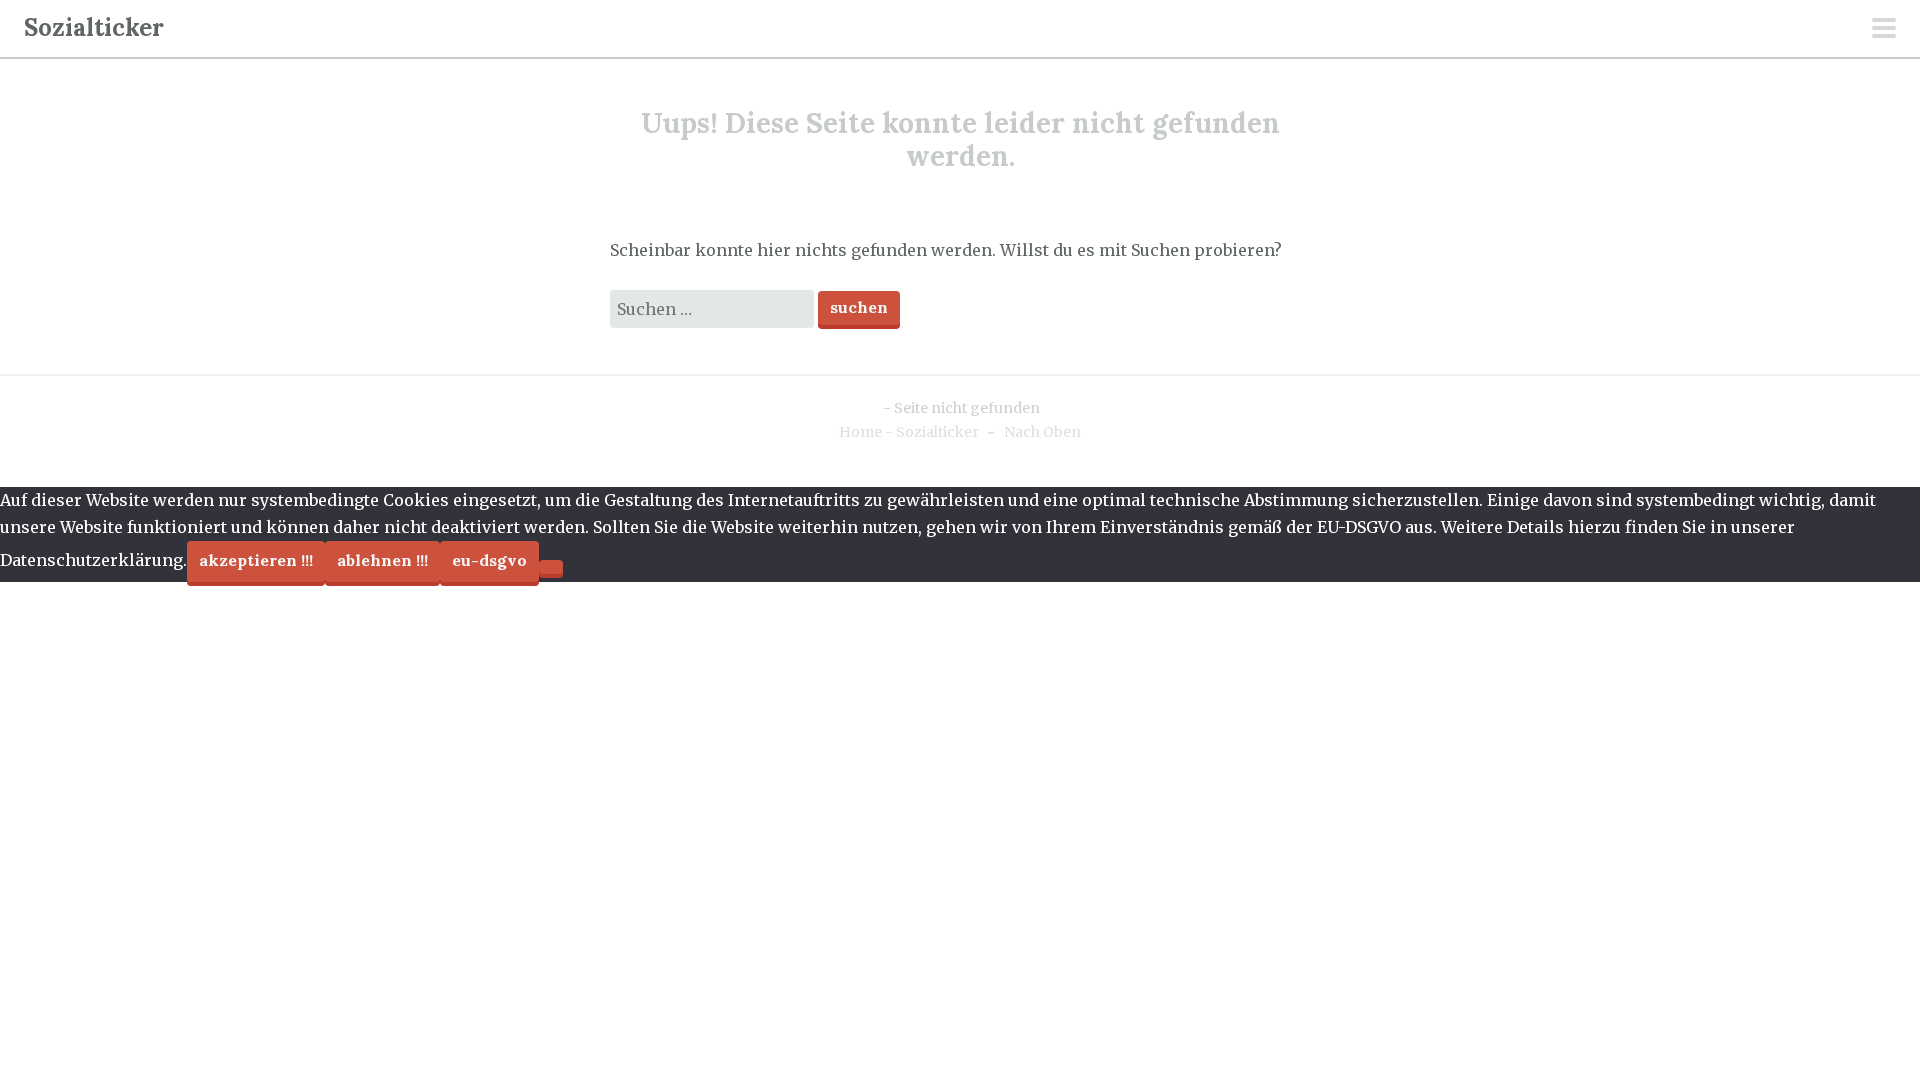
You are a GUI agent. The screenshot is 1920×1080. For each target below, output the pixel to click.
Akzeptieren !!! (256, 560)
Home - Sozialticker (909, 432)
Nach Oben (1042, 432)
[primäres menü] (1884, 30)
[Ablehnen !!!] (551, 567)
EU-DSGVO (489, 560)
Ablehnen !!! (382, 560)
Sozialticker (94, 27)
